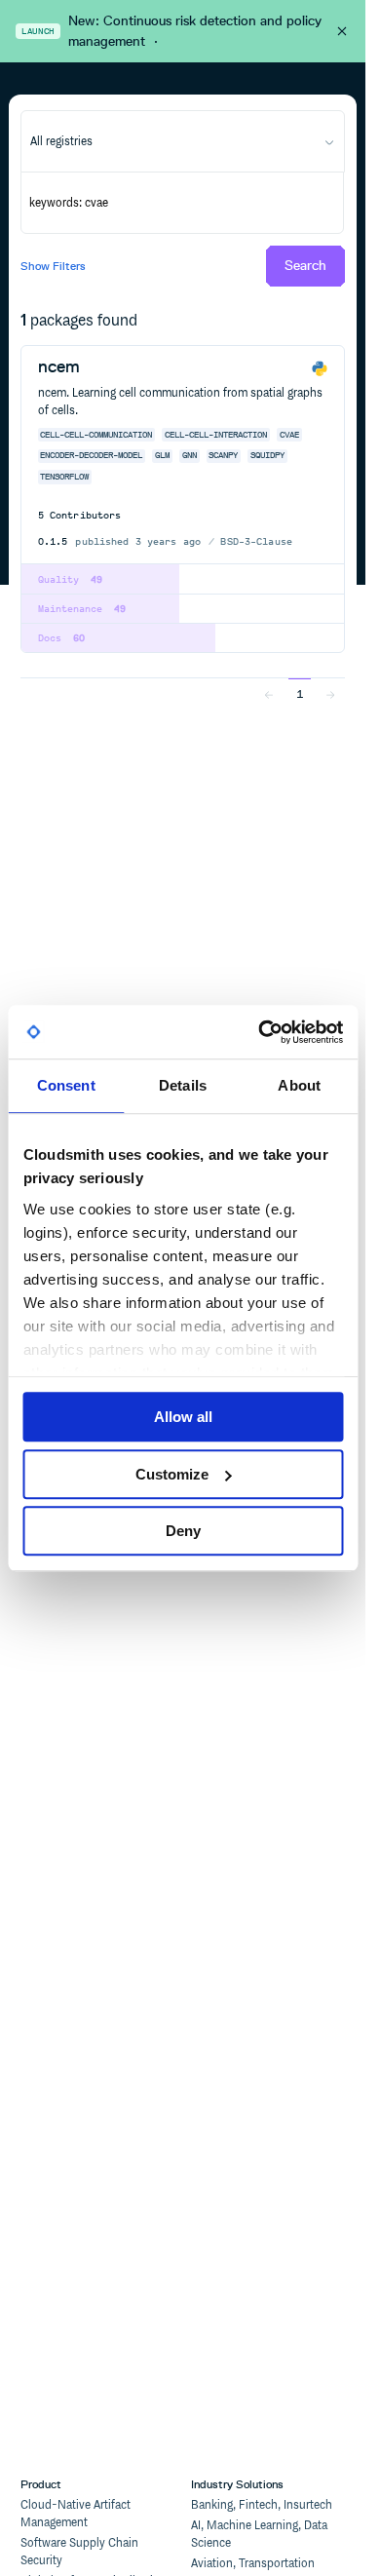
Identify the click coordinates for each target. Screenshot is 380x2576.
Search (305, 266)
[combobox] (182, 141)
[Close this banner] (342, 31)
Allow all (183, 1417)
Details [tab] (183, 1085)
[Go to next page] (330, 693)
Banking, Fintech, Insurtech (262, 2505)
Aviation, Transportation (253, 2564)
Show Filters (53, 266)
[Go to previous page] (269, 693)
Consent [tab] (66, 1085)
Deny (183, 1531)
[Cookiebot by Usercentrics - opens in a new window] (260, 1032)
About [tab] (299, 1085)
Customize (172, 1474)
